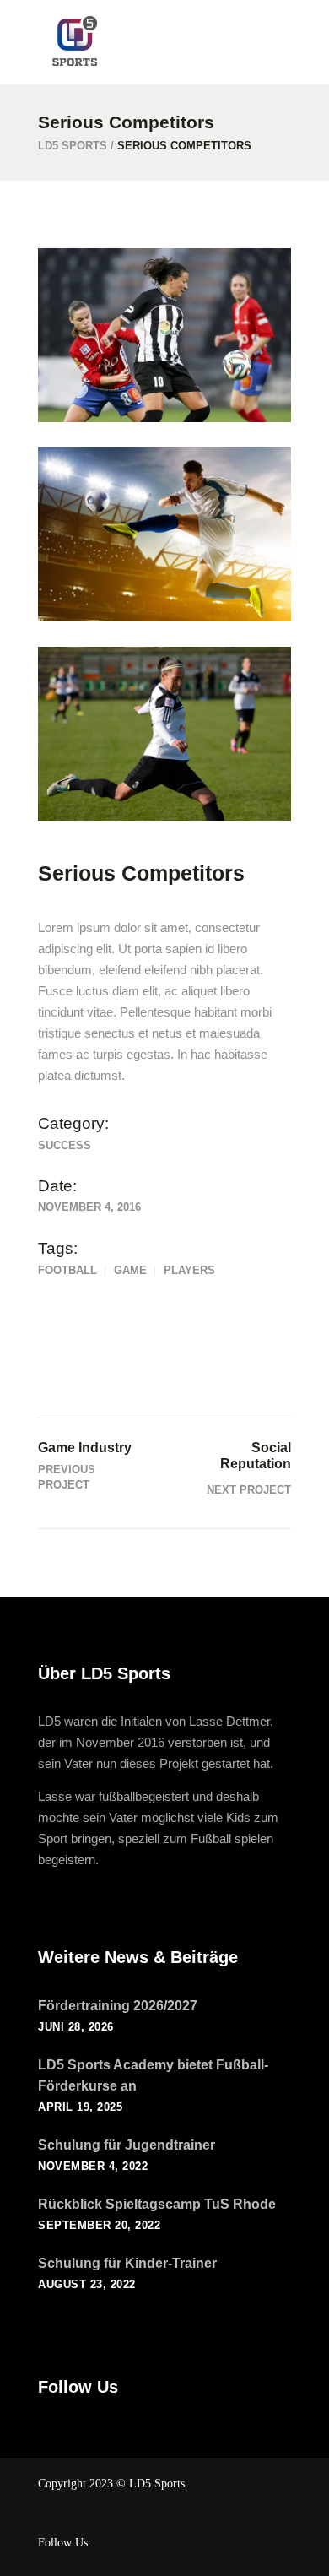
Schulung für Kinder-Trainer (127, 2263)
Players (189, 1270)
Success (65, 1145)
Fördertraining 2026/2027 (118, 2006)
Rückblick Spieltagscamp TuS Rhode (157, 2204)
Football (67, 1270)
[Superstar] (164, 534)
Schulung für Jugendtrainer (127, 2145)
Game (130, 1270)
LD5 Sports (73, 146)
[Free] (164, 734)
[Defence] (164, 335)
